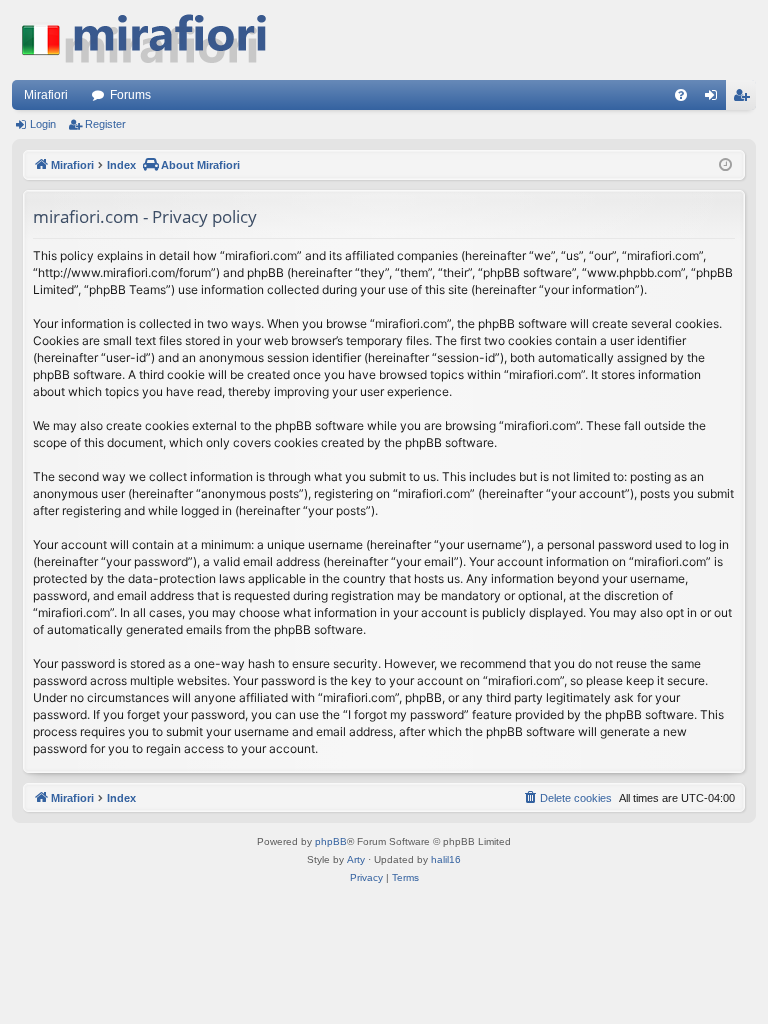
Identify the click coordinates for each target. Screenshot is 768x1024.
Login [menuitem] (715, 99)
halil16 (446, 859)
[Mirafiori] (154, 40)
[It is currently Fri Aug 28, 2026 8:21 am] (725, 165)
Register (105, 124)
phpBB (331, 841)
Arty (356, 859)
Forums (130, 95)
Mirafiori (46, 95)
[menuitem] (681, 95)
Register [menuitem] (745, 99)
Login (43, 124)
